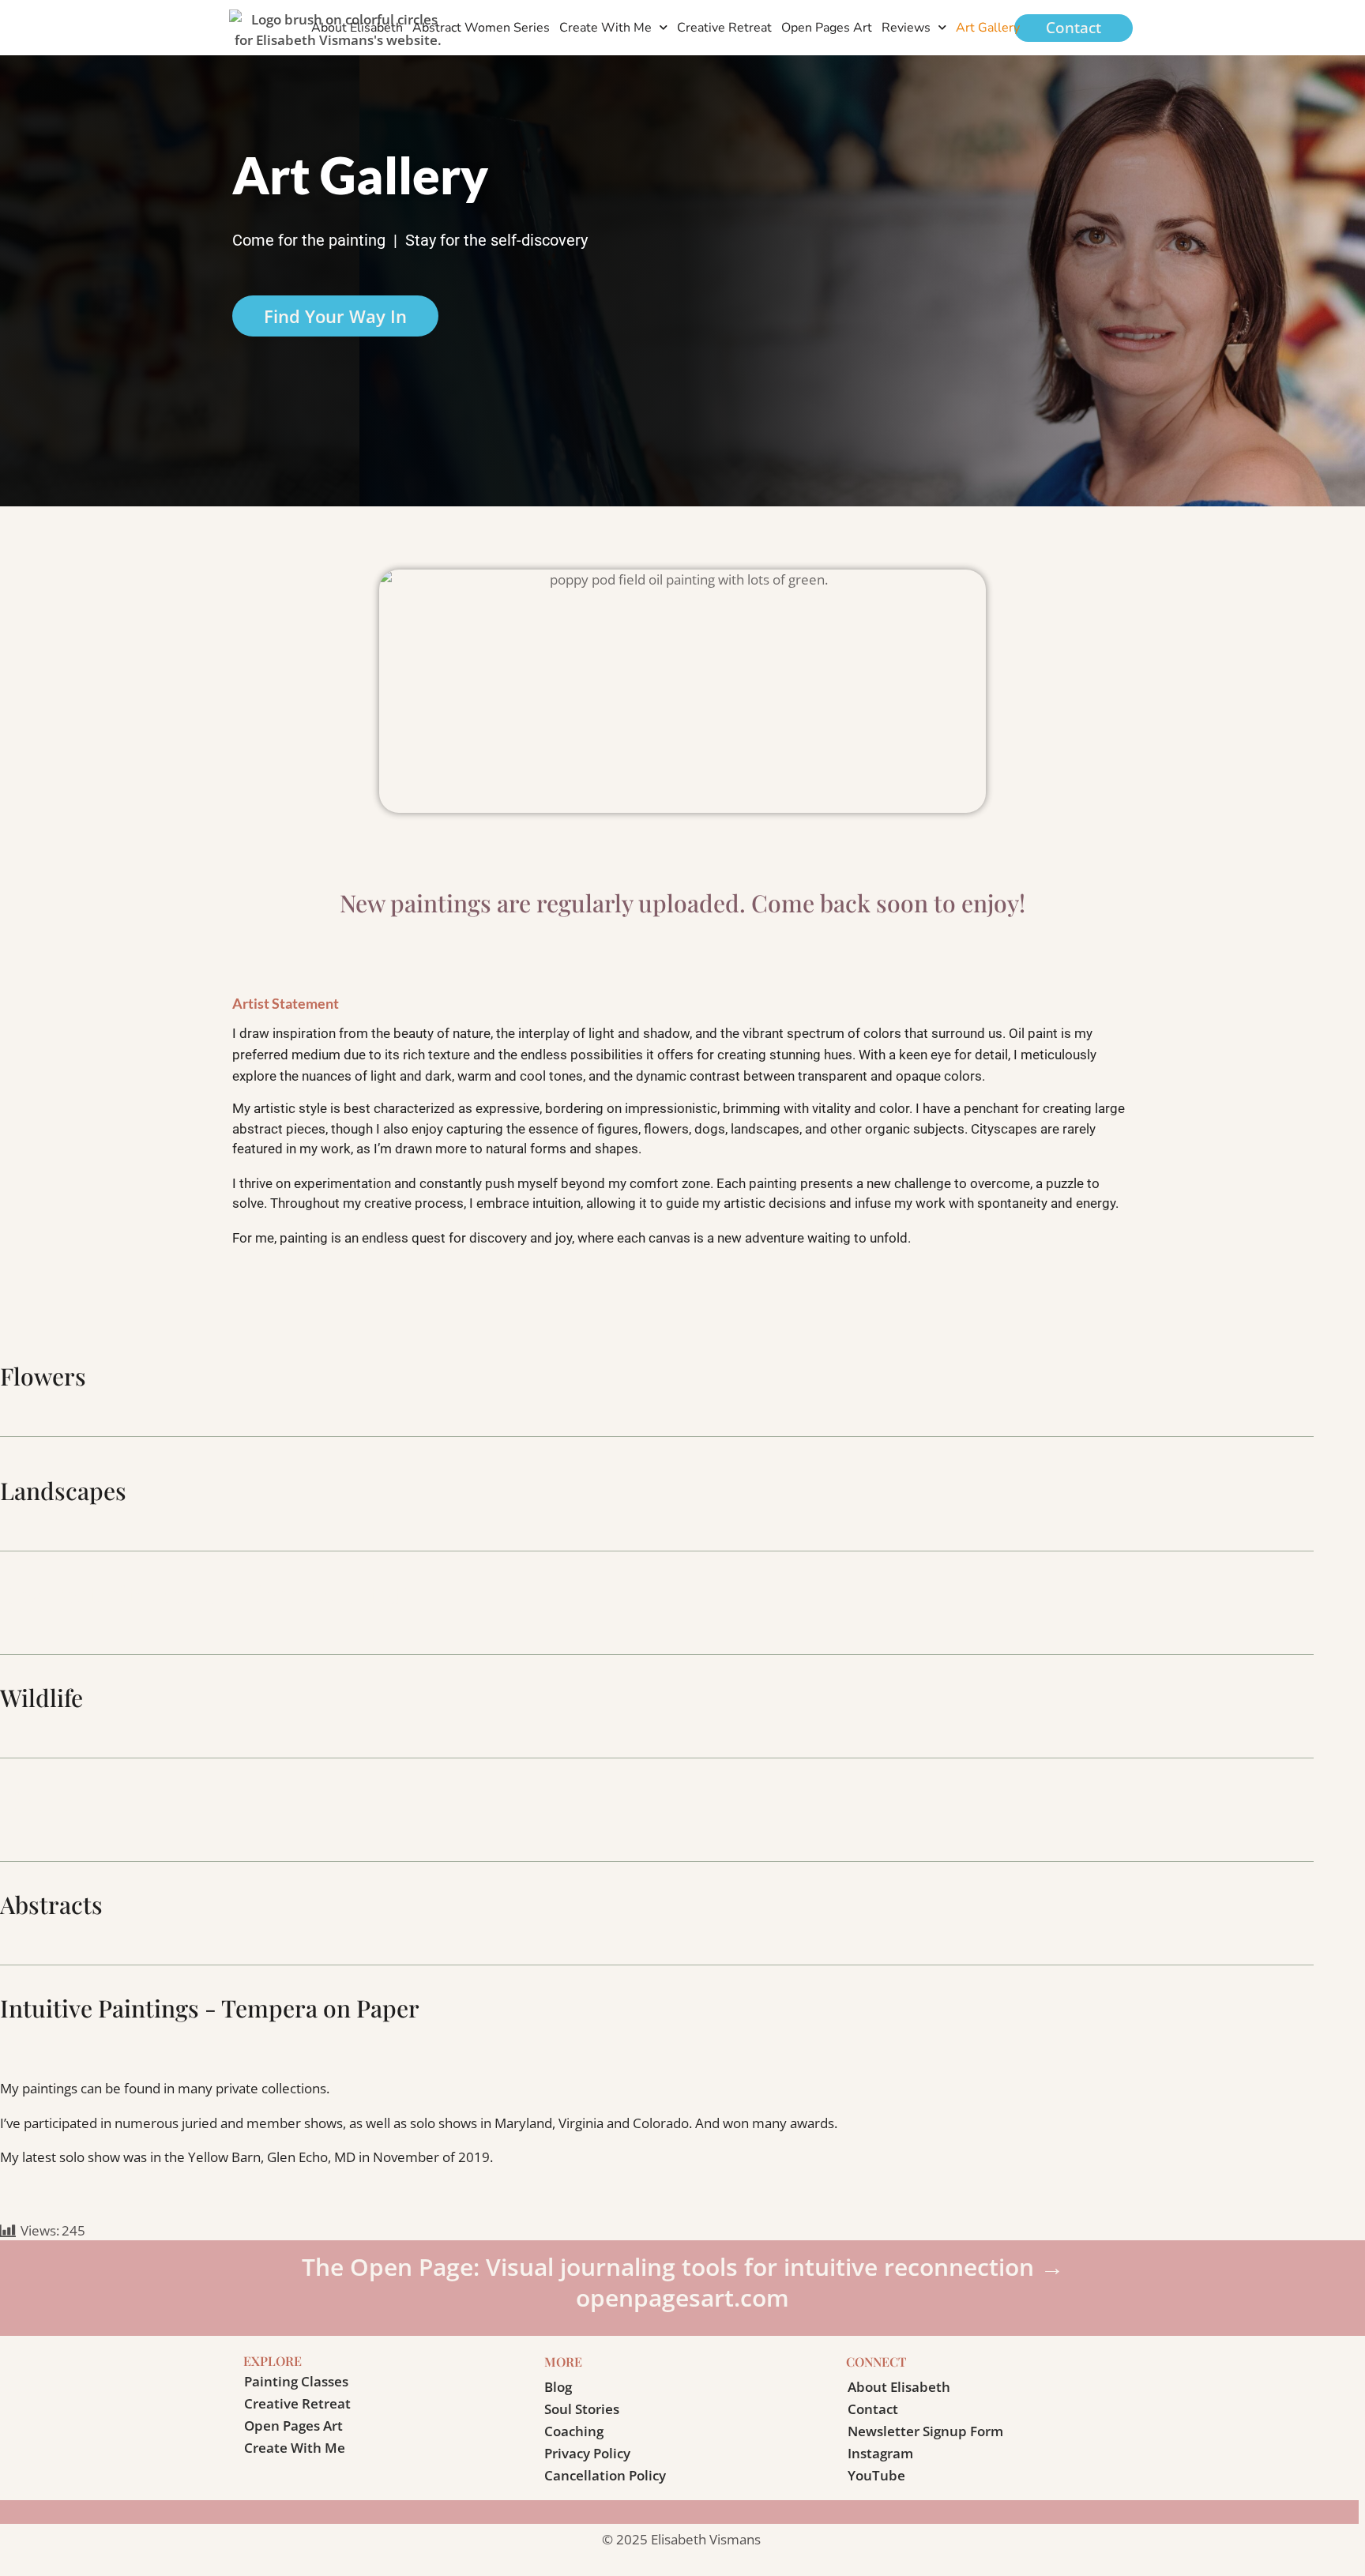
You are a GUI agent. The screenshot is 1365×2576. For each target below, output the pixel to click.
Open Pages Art (827, 28)
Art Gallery (988, 28)
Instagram (880, 2453)
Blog (558, 2387)
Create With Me (605, 28)
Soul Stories (582, 2409)
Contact (873, 2409)
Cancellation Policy (605, 2475)
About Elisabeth (357, 28)
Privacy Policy (587, 2453)
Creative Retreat (724, 28)
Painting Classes (296, 2381)
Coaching (574, 2431)
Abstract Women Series (481, 28)
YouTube (876, 2475)
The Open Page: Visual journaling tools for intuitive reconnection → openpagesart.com (683, 2282)
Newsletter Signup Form (925, 2431)
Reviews (906, 28)
